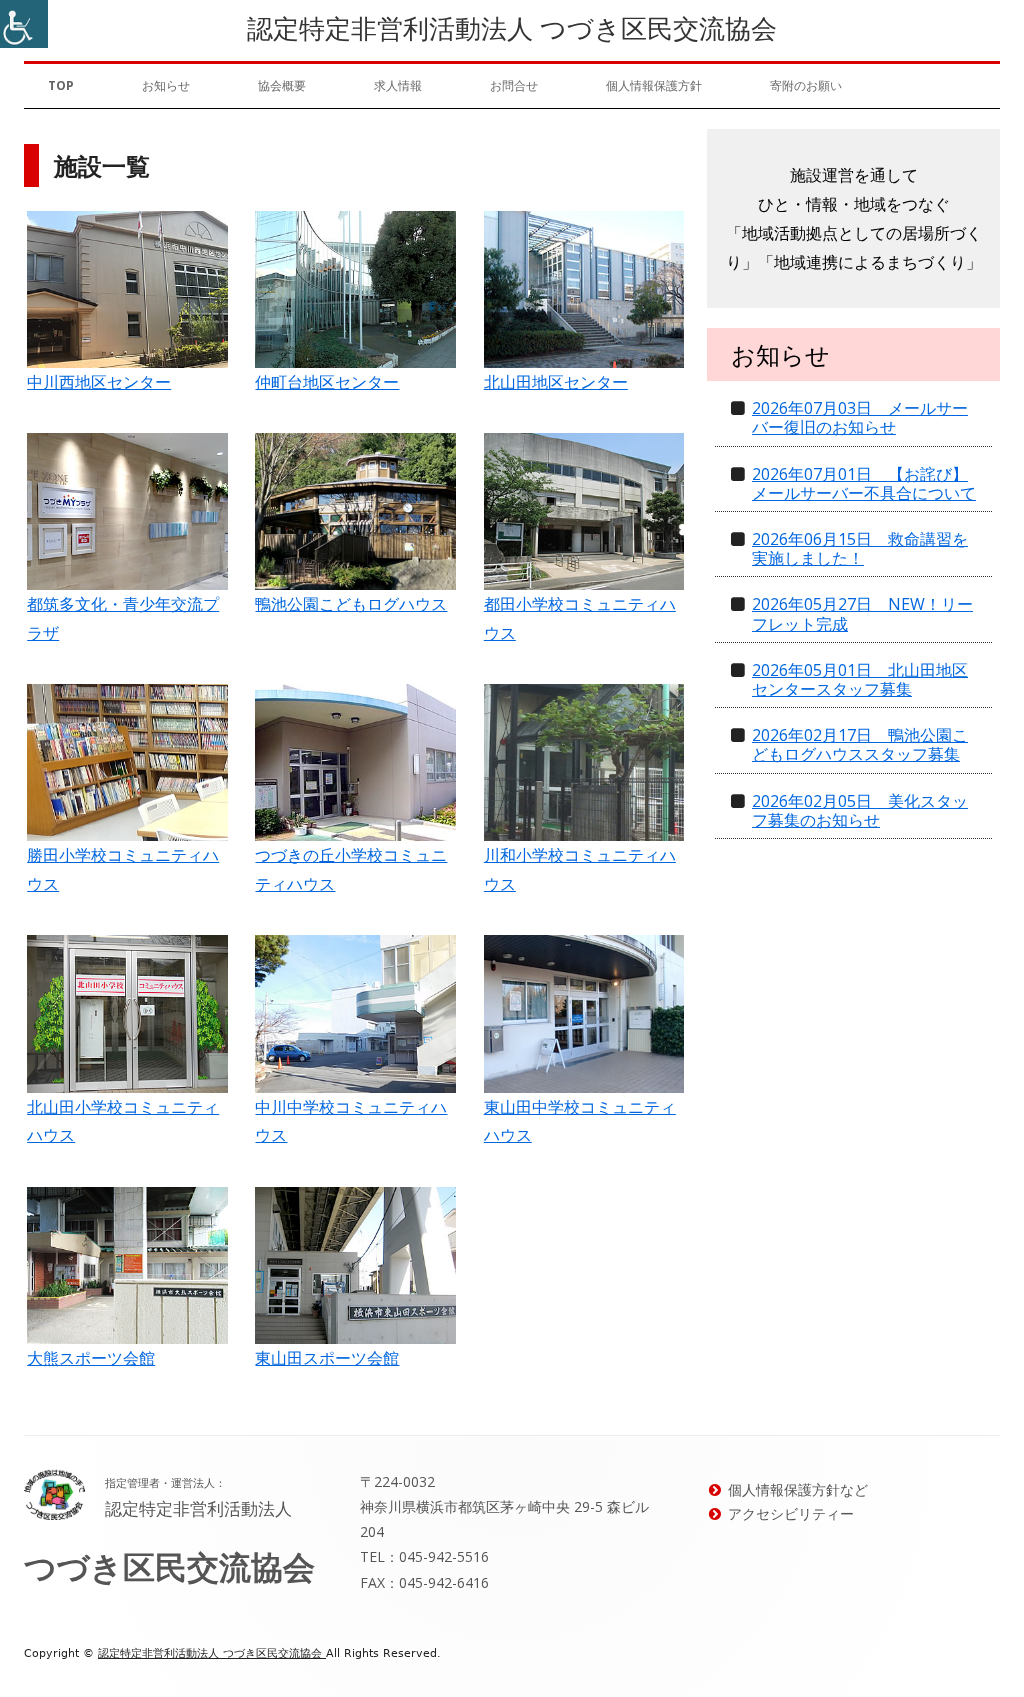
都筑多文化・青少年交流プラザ (123, 618)
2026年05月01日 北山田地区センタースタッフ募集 (860, 679)
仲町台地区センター (327, 382)
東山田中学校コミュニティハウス (580, 1121)
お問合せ (514, 85)
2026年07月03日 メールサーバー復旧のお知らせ (860, 417)
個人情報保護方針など (798, 1489)
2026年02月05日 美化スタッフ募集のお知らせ (860, 810)
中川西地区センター (99, 382)
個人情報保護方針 (654, 85)
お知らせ (166, 85)
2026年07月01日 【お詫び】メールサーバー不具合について (864, 483)
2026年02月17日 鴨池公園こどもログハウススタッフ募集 (860, 744)
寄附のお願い (806, 85)
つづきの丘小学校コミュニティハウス (351, 869)
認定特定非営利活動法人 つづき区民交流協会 (512, 28)
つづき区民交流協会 (169, 1566)
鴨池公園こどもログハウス (351, 604)
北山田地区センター (556, 382)
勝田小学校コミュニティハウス (123, 869)
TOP (61, 85)
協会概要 (282, 85)
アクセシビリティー (791, 1513)
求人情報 (398, 85)
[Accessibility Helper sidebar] (24, 24)
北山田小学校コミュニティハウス (123, 1121)
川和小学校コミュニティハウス (580, 869)
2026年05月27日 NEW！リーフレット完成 (862, 613)
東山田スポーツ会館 (327, 1358)
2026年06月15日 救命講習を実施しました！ (860, 548)
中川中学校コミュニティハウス (351, 1121)
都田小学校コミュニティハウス (580, 618)
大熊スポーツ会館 (91, 1358)
